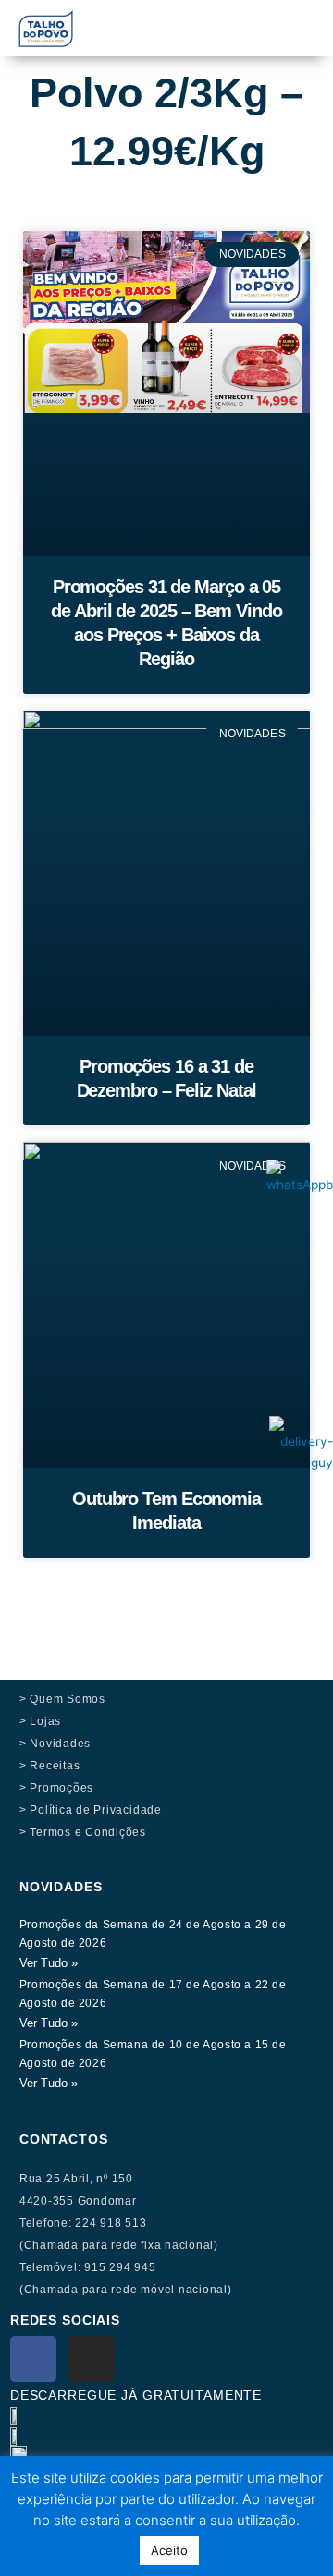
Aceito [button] (169, 2550)
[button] (226, 20)
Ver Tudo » (49, 1963)
